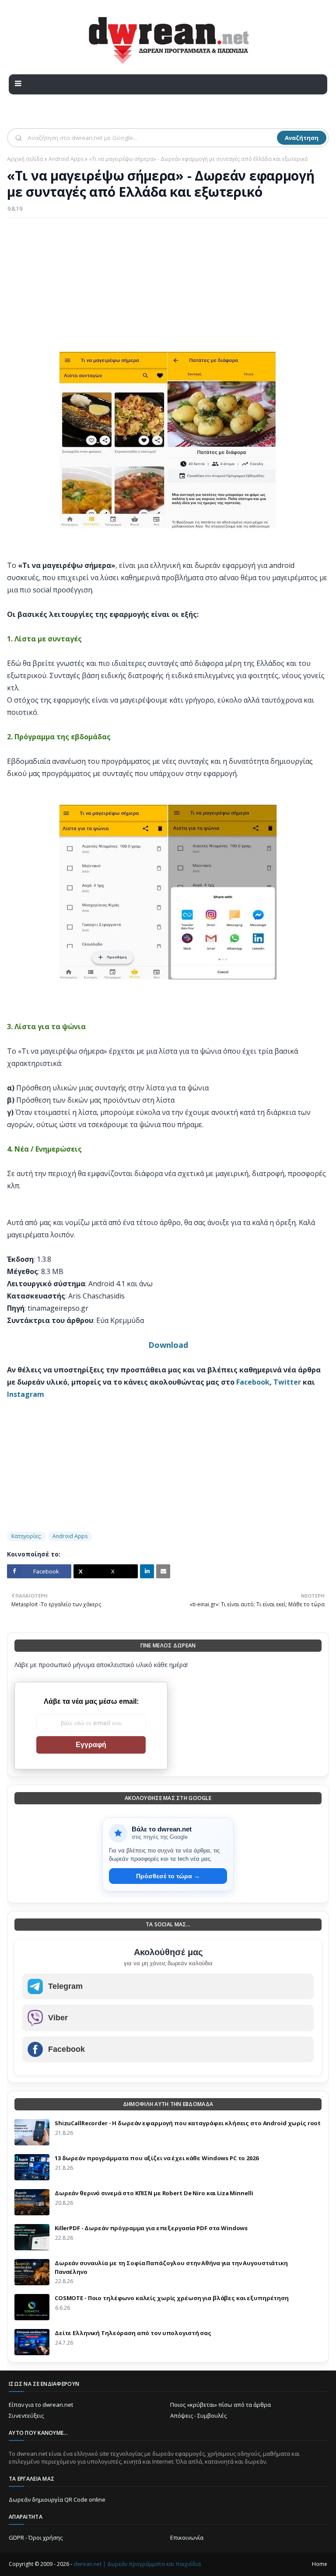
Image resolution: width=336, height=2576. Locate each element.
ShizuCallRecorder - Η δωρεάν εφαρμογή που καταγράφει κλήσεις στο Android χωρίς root (188, 2123)
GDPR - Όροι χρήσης (36, 2538)
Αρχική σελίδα (25, 159)
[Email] (163, 1571)
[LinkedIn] (147, 1571)
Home (320, 2564)
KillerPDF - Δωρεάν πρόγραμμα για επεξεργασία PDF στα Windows (151, 2228)
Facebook (253, 1382)
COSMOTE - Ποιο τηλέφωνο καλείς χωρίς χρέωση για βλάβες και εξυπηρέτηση (172, 2298)
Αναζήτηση (302, 138)
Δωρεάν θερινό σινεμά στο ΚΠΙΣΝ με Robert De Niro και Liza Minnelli (154, 2193)
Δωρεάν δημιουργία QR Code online (57, 2499)
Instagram (26, 1394)
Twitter (287, 1382)
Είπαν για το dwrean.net (41, 2405)
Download (168, 1345)
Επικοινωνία (187, 2538)
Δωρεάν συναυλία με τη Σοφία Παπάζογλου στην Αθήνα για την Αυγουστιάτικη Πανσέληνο (171, 2267)
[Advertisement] (168, 288)
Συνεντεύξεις (26, 2416)
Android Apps (66, 159)
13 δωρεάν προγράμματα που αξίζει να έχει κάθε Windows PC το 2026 (157, 2158)
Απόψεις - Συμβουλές (198, 2416)
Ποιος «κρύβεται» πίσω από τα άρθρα (220, 2405)
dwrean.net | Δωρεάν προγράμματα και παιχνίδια (137, 2564)
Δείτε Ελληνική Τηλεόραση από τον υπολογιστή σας (133, 2333)
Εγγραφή (91, 1745)
